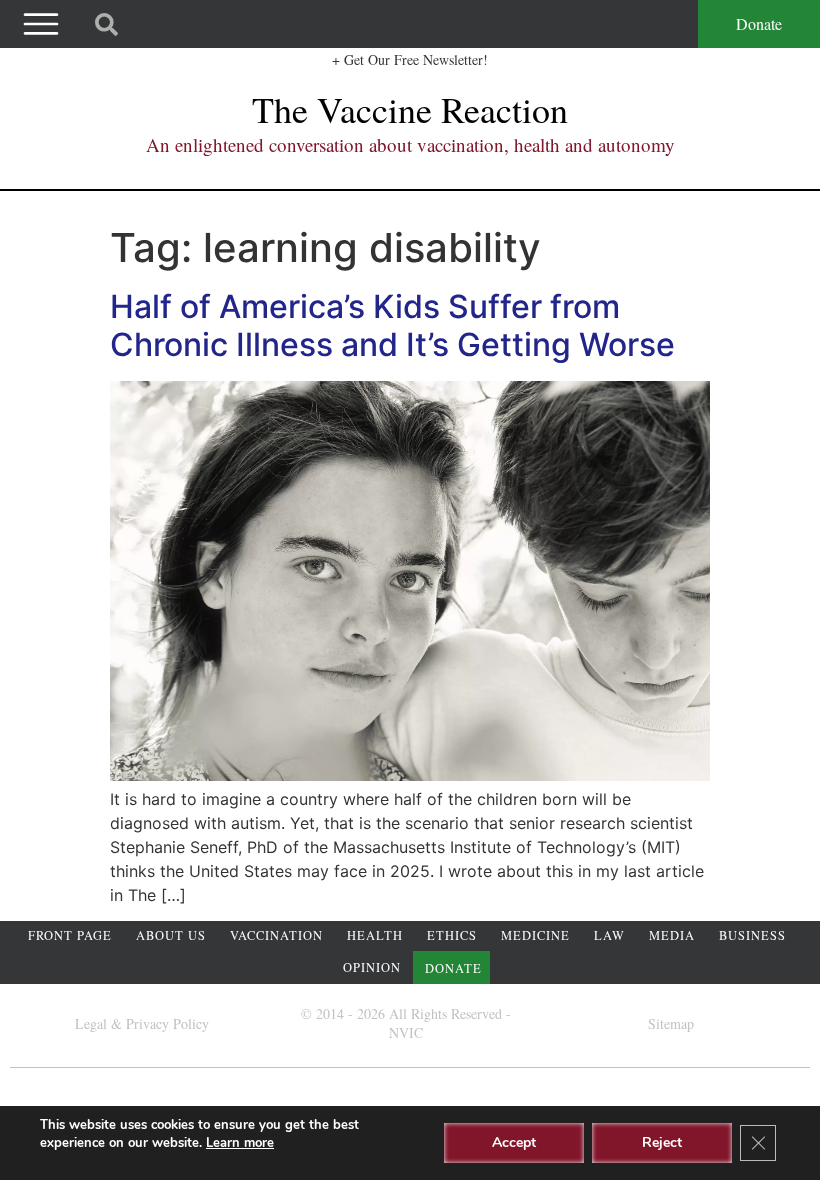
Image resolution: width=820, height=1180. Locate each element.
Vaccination (276, 935)
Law (609, 935)
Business (752, 935)
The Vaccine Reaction (410, 109)
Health (375, 935)
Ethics (452, 935)
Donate (759, 23)
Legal (91, 1023)
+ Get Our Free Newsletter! (410, 59)
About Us (171, 935)
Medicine (535, 935)
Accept (514, 1142)
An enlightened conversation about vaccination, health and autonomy (410, 144)
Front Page (70, 935)
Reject (662, 1142)
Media (672, 935)
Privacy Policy (167, 1023)
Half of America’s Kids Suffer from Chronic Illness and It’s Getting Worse (392, 325)
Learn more (240, 1143)
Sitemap (671, 1023)
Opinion (372, 967)
